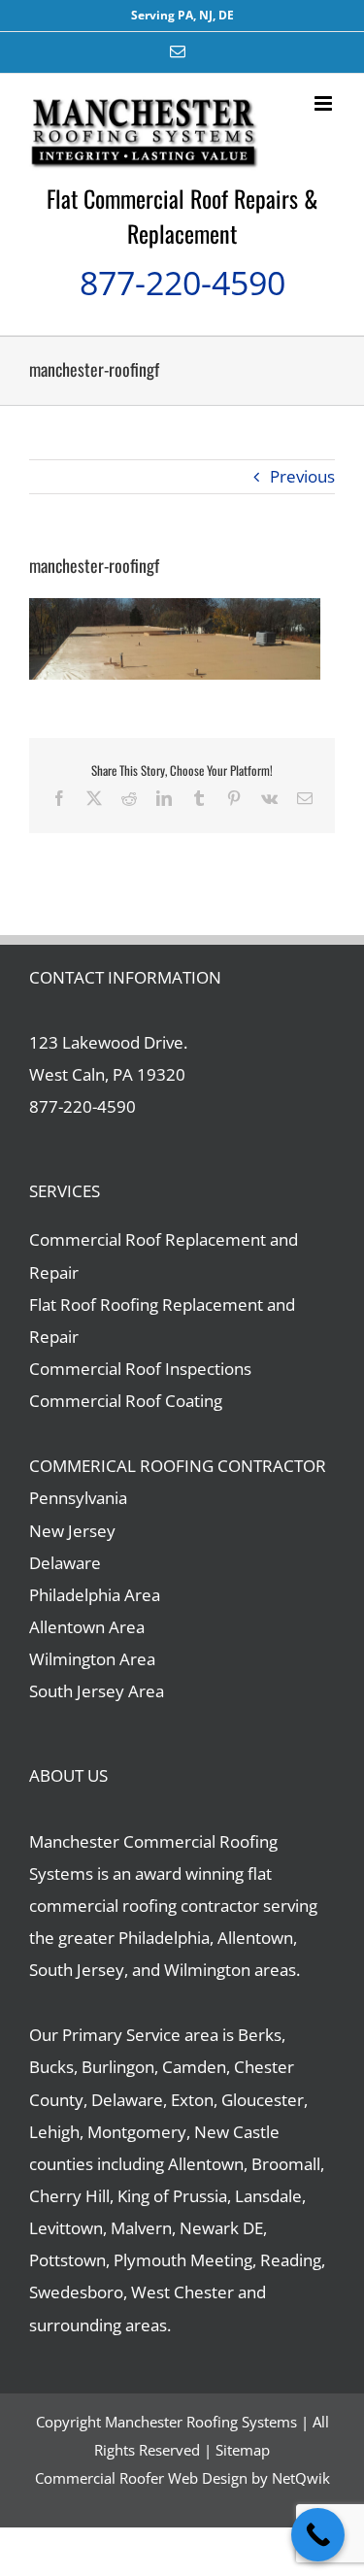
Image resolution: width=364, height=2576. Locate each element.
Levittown (66, 2228)
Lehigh (54, 2132)
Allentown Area (87, 1627)
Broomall (286, 2164)
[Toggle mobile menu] (325, 103)
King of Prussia (172, 2196)
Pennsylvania (78, 1498)
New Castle (237, 2132)
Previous (302, 476)
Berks (260, 2035)
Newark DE (221, 2228)
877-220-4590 (182, 283)
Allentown (206, 2164)
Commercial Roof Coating (126, 1401)
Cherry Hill (69, 2196)
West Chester (182, 2292)
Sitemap (243, 2450)
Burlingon (118, 2067)
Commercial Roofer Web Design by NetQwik (182, 2478)
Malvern (141, 2228)
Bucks (51, 2067)
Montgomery (137, 2132)
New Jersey (72, 1531)
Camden (194, 2067)
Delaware (65, 1563)
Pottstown (67, 2260)
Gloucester (263, 2100)
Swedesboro (76, 2292)
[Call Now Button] (318, 2535)
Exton (192, 2100)
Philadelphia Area (95, 1595)
